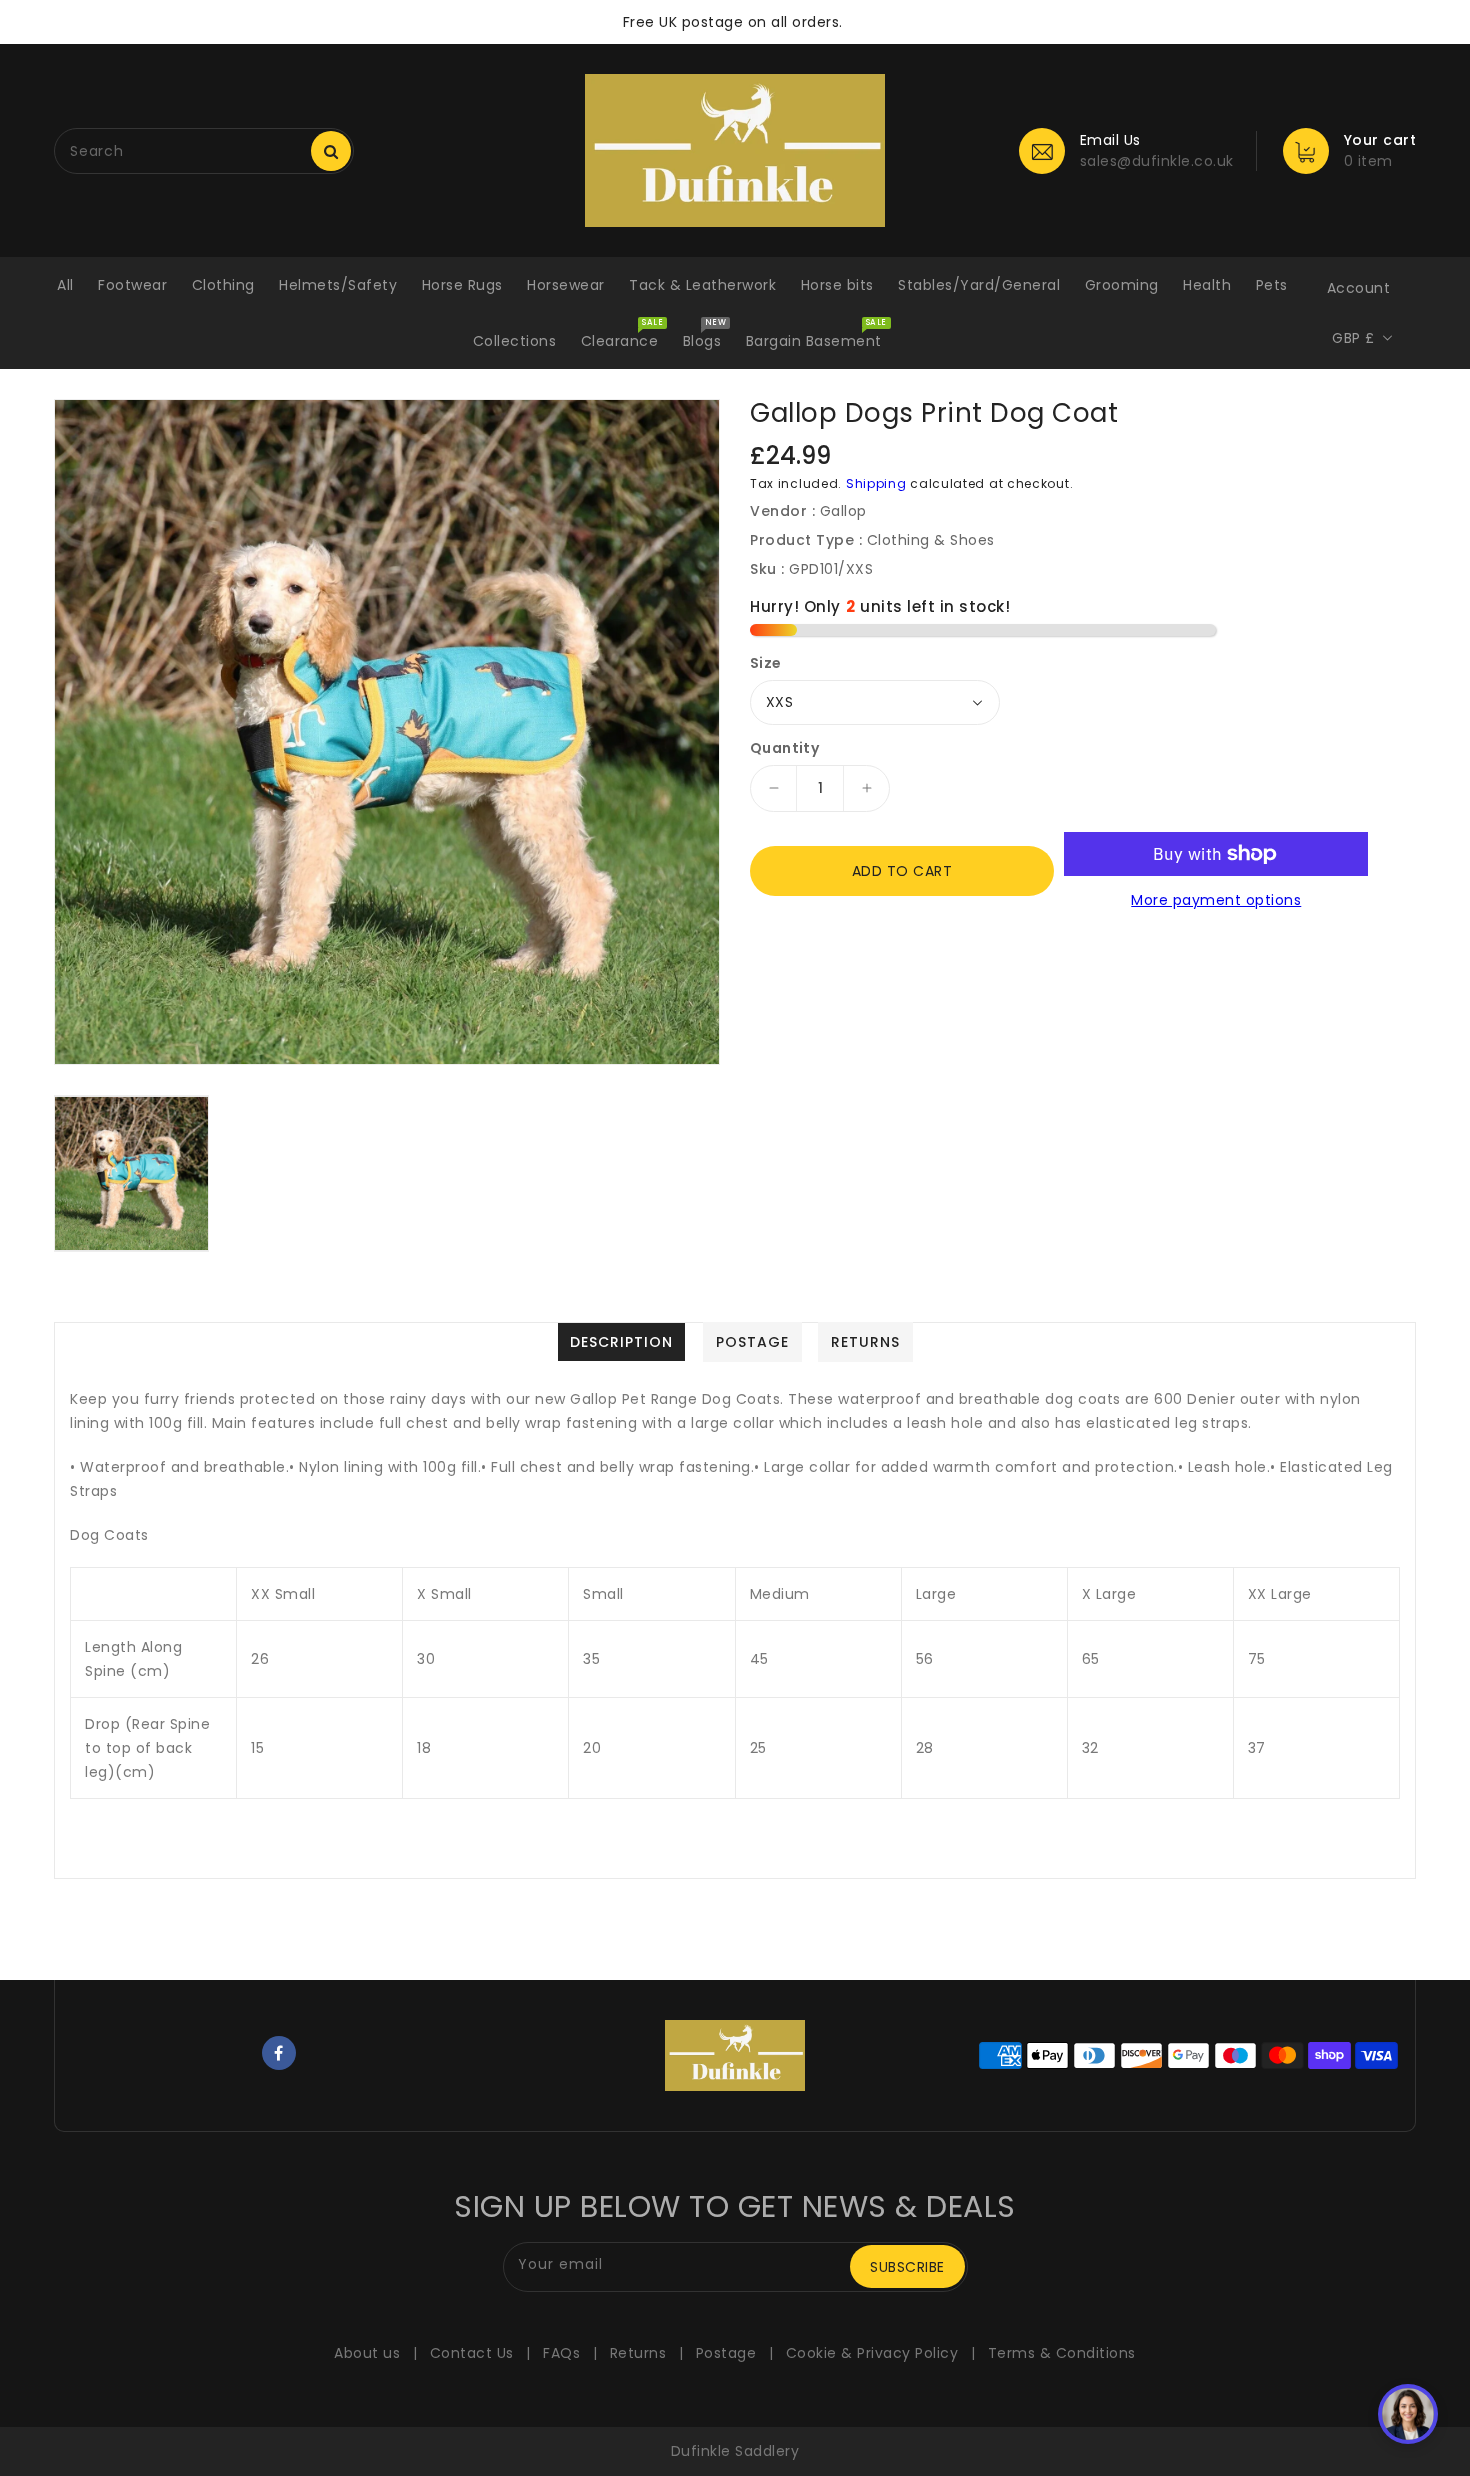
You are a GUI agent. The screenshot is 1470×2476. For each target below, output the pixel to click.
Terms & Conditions (1062, 2353)
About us (367, 2353)
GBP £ (1353, 338)
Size (766, 663)
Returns (638, 2353)
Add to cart (902, 871)
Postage (726, 2353)
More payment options (1216, 900)
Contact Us (472, 2353)
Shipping (876, 483)
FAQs (561, 2353)
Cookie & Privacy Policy (872, 2353)
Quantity (784, 748)
